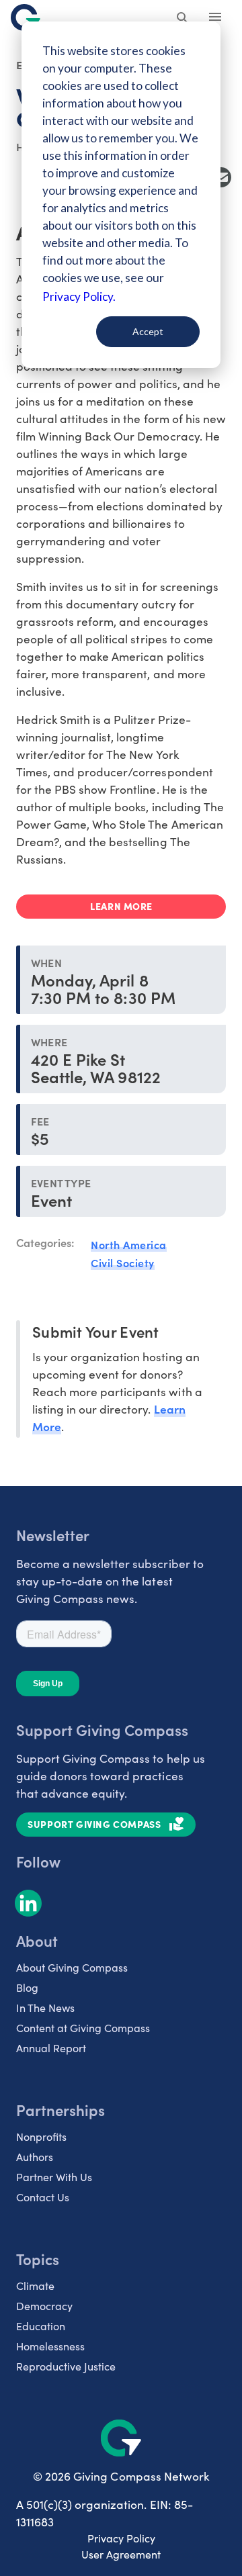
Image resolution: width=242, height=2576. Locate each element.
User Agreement (121, 2554)
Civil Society (123, 1262)
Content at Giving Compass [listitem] (83, 2028)
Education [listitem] (41, 2326)
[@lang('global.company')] (26, 17)
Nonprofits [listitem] (41, 2136)
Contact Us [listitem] (43, 2197)
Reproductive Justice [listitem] (66, 2366)
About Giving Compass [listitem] (72, 1967)
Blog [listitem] (27, 1987)
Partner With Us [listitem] (54, 2177)
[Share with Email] (221, 177)
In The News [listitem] (45, 2008)
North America (129, 1244)
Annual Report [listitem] (51, 2048)
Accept (148, 331)
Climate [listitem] (35, 2286)
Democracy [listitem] (44, 2306)
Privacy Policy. (79, 296)
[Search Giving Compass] (183, 19)
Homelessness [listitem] (50, 2346)
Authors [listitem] (35, 2157)
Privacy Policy (121, 2538)
